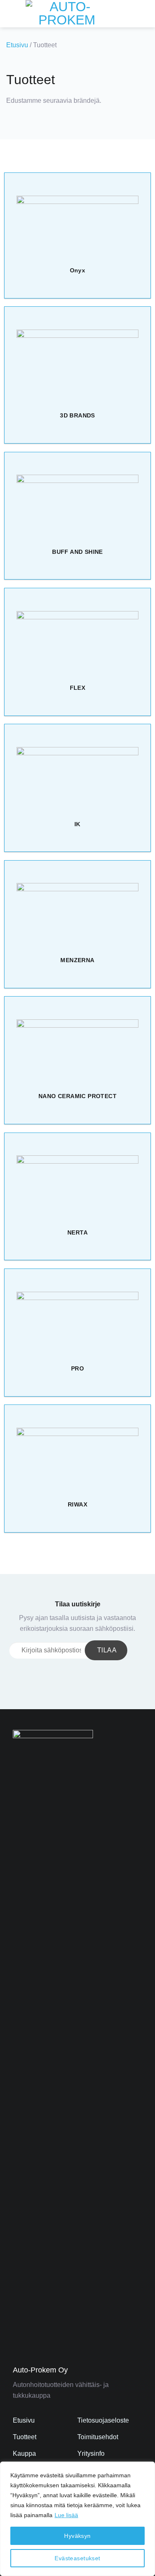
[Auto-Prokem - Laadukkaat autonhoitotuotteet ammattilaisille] (67, 14)
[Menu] (11, 13)
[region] (77, 2519)
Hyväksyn (77, 2536)
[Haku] (118, 14)
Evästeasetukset (77, 2558)
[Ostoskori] (145, 14)
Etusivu (17, 45)
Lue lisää (66, 2515)
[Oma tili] (131, 14)
